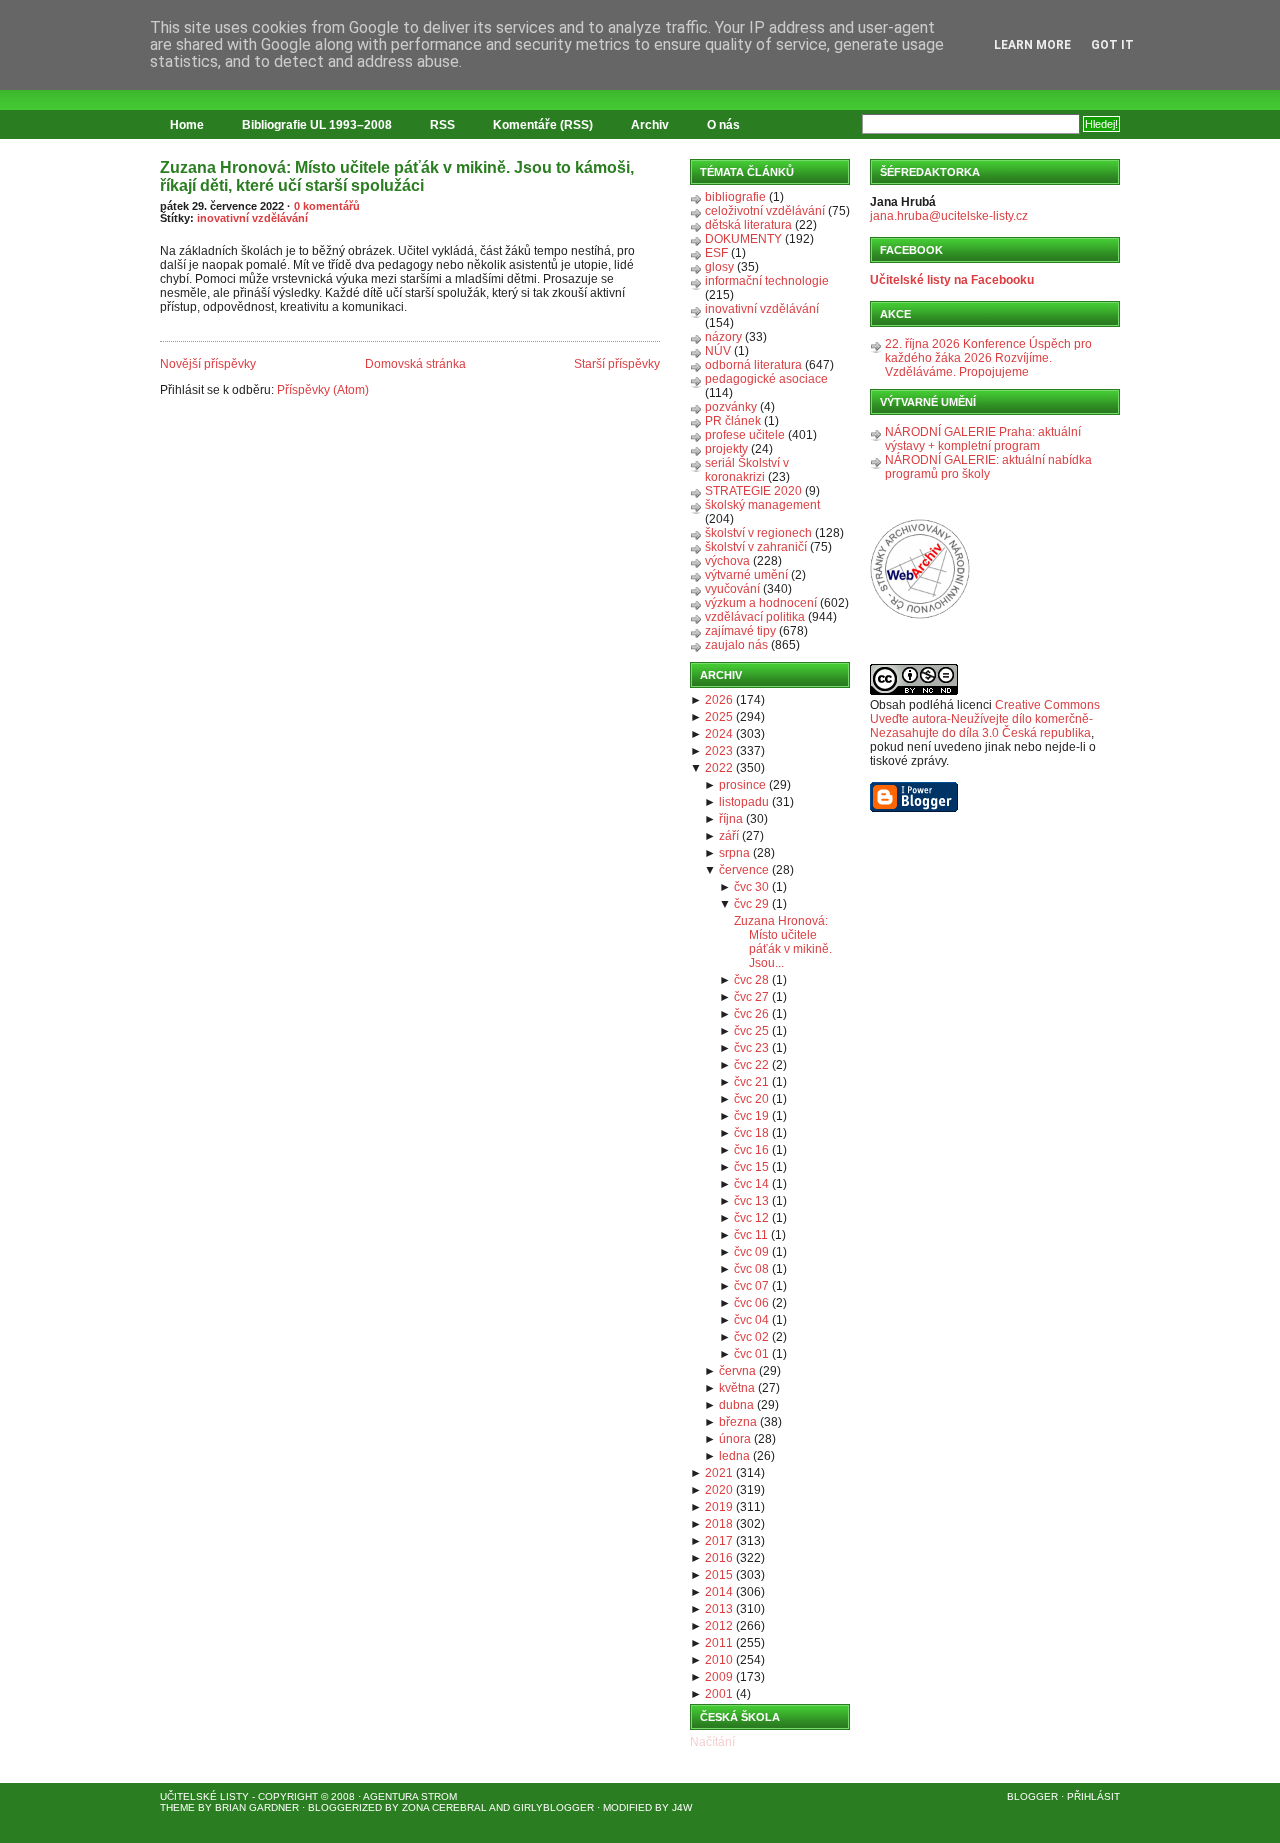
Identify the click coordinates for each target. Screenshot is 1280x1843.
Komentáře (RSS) (543, 125)
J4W (682, 1807)
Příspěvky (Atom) (323, 390)
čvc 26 (751, 1014)
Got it (1112, 45)
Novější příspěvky (208, 364)
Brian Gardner (257, 1807)
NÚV (718, 351)
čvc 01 (751, 1354)
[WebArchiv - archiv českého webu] (920, 615)
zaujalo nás (736, 645)
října (731, 819)
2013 (719, 1609)
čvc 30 (751, 887)
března (738, 1422)
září (729, 836)
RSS (442, 125)
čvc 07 (751, 1286)
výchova (727, 561)
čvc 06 (751, 1303)
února (735, 1439)
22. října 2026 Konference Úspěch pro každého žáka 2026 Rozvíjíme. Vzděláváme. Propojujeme (988, 358)
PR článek (733, 421)
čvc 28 (751, 980)
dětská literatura (748, 225)
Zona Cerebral (444, 1807)
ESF (716, 253)
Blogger (1032, 1796)
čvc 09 (751, 1252)
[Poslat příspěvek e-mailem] (161, 330)
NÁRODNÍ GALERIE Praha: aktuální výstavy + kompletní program (983, 439)
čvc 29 (751, 904)
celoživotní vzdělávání (765, 211)
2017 (719, 1541)
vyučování (732, 589)
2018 (719, 1524)
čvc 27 (751, 997)
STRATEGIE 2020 (753, 491)
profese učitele (745, 435)
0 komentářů (327, 206)
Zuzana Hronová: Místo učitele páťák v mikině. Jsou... (783, 942)
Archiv (650, 125)
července (744, 870)
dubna (736, 1405)
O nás (723, 125)
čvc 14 (751, 1184)
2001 (719, 1694)
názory (723, 337)
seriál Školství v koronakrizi (747, 470)
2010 (719, 1660)
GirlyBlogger (553, 1807)
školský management (762, 505)
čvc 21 (751, 1082)
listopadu (744, 802)
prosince (742, 785)
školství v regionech (758, 533)
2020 (719, 1490)
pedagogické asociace (766, 379)
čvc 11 (751, 1235)
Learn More (1032, 45)
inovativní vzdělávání (252, 218)
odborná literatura (753, 365)
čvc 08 (751, 1269)
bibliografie (735, 197)
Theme (177, 1807)
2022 (719, 768)
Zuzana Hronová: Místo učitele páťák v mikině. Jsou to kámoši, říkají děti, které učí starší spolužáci (397, 176)
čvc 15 (751, 1167)
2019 (719, 1507)
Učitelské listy (204, 1796)
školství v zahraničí (756, 547)
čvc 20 (751, 1099)
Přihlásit (1093, 1796)
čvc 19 (751, 1116)
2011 (719, 1643)
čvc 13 (751, 1201)
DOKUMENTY (743, 239)
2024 (719, 734)
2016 (719, 1558)
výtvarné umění (746, 575)
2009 (719, 1677)
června (737, 1371)
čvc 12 (751, 1218)
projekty (726, 449)
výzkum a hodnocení (761, 603)
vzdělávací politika (755, 617)
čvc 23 (751, 1048)
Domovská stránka (415, 364)
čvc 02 (751, 1337)
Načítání (712, 1742)
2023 (719, 751)
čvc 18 (751, 1133)
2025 (719, 717)
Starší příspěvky (617, 364)
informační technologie (767, 281)
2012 (719, 1626)
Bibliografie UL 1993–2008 (317, 125)
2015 (719, 1575)
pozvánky (731, 407)
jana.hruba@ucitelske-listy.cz (949, 216)
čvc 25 (751, 1031)
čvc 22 (751, 1065)
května (737, 1388)
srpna (734, 853)
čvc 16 (751, 1150)
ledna (734, 1456)
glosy (719, 267)
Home (187, 125)
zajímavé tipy (740, 631)
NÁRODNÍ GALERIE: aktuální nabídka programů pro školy (988, 467)
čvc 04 (751, 1320)
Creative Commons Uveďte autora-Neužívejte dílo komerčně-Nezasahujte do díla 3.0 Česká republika (985, 719)
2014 (719, 1592)
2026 (719, 700)
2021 (719, 1473)
